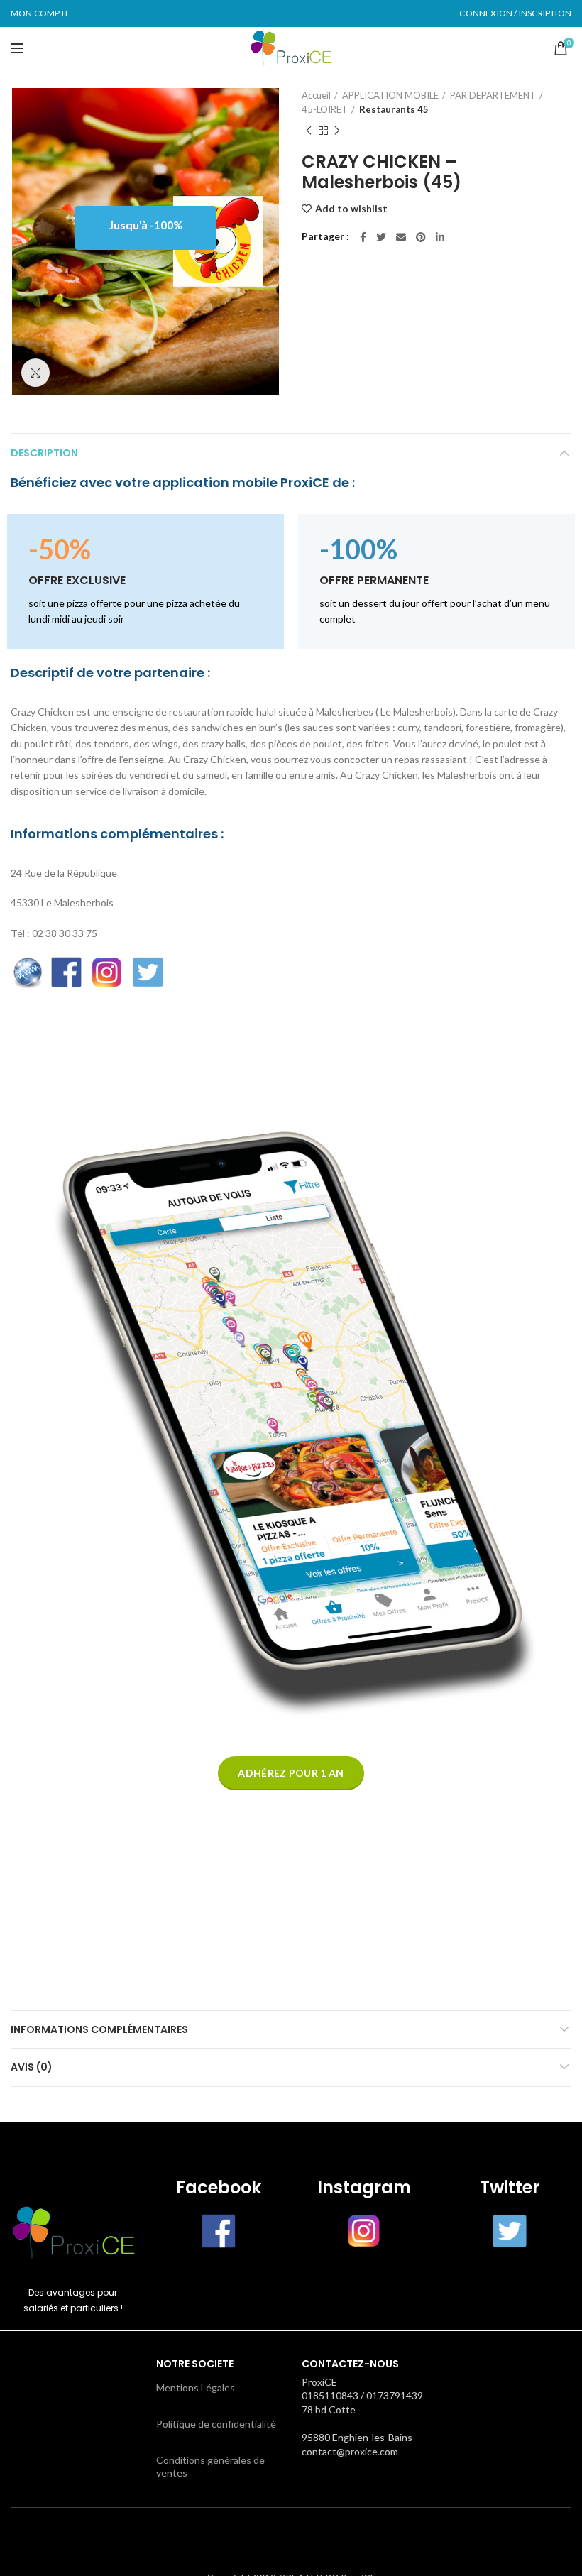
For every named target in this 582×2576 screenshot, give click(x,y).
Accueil (316, 95)
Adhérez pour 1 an (291, 1773)
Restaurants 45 (394, 109)
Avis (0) (32, 2067)
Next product (337, 131)
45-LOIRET (325, 109)
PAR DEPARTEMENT (493, 95)
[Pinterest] (421, 237)
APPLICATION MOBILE (390, 95)
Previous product (309, 131)
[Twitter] (381, 237)
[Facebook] (363, 237)
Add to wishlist (351, 209)
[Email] (401, 237)
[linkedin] (440, 237)
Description (44, 453)
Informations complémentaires (99, 2029)
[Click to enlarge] (35, 373)
